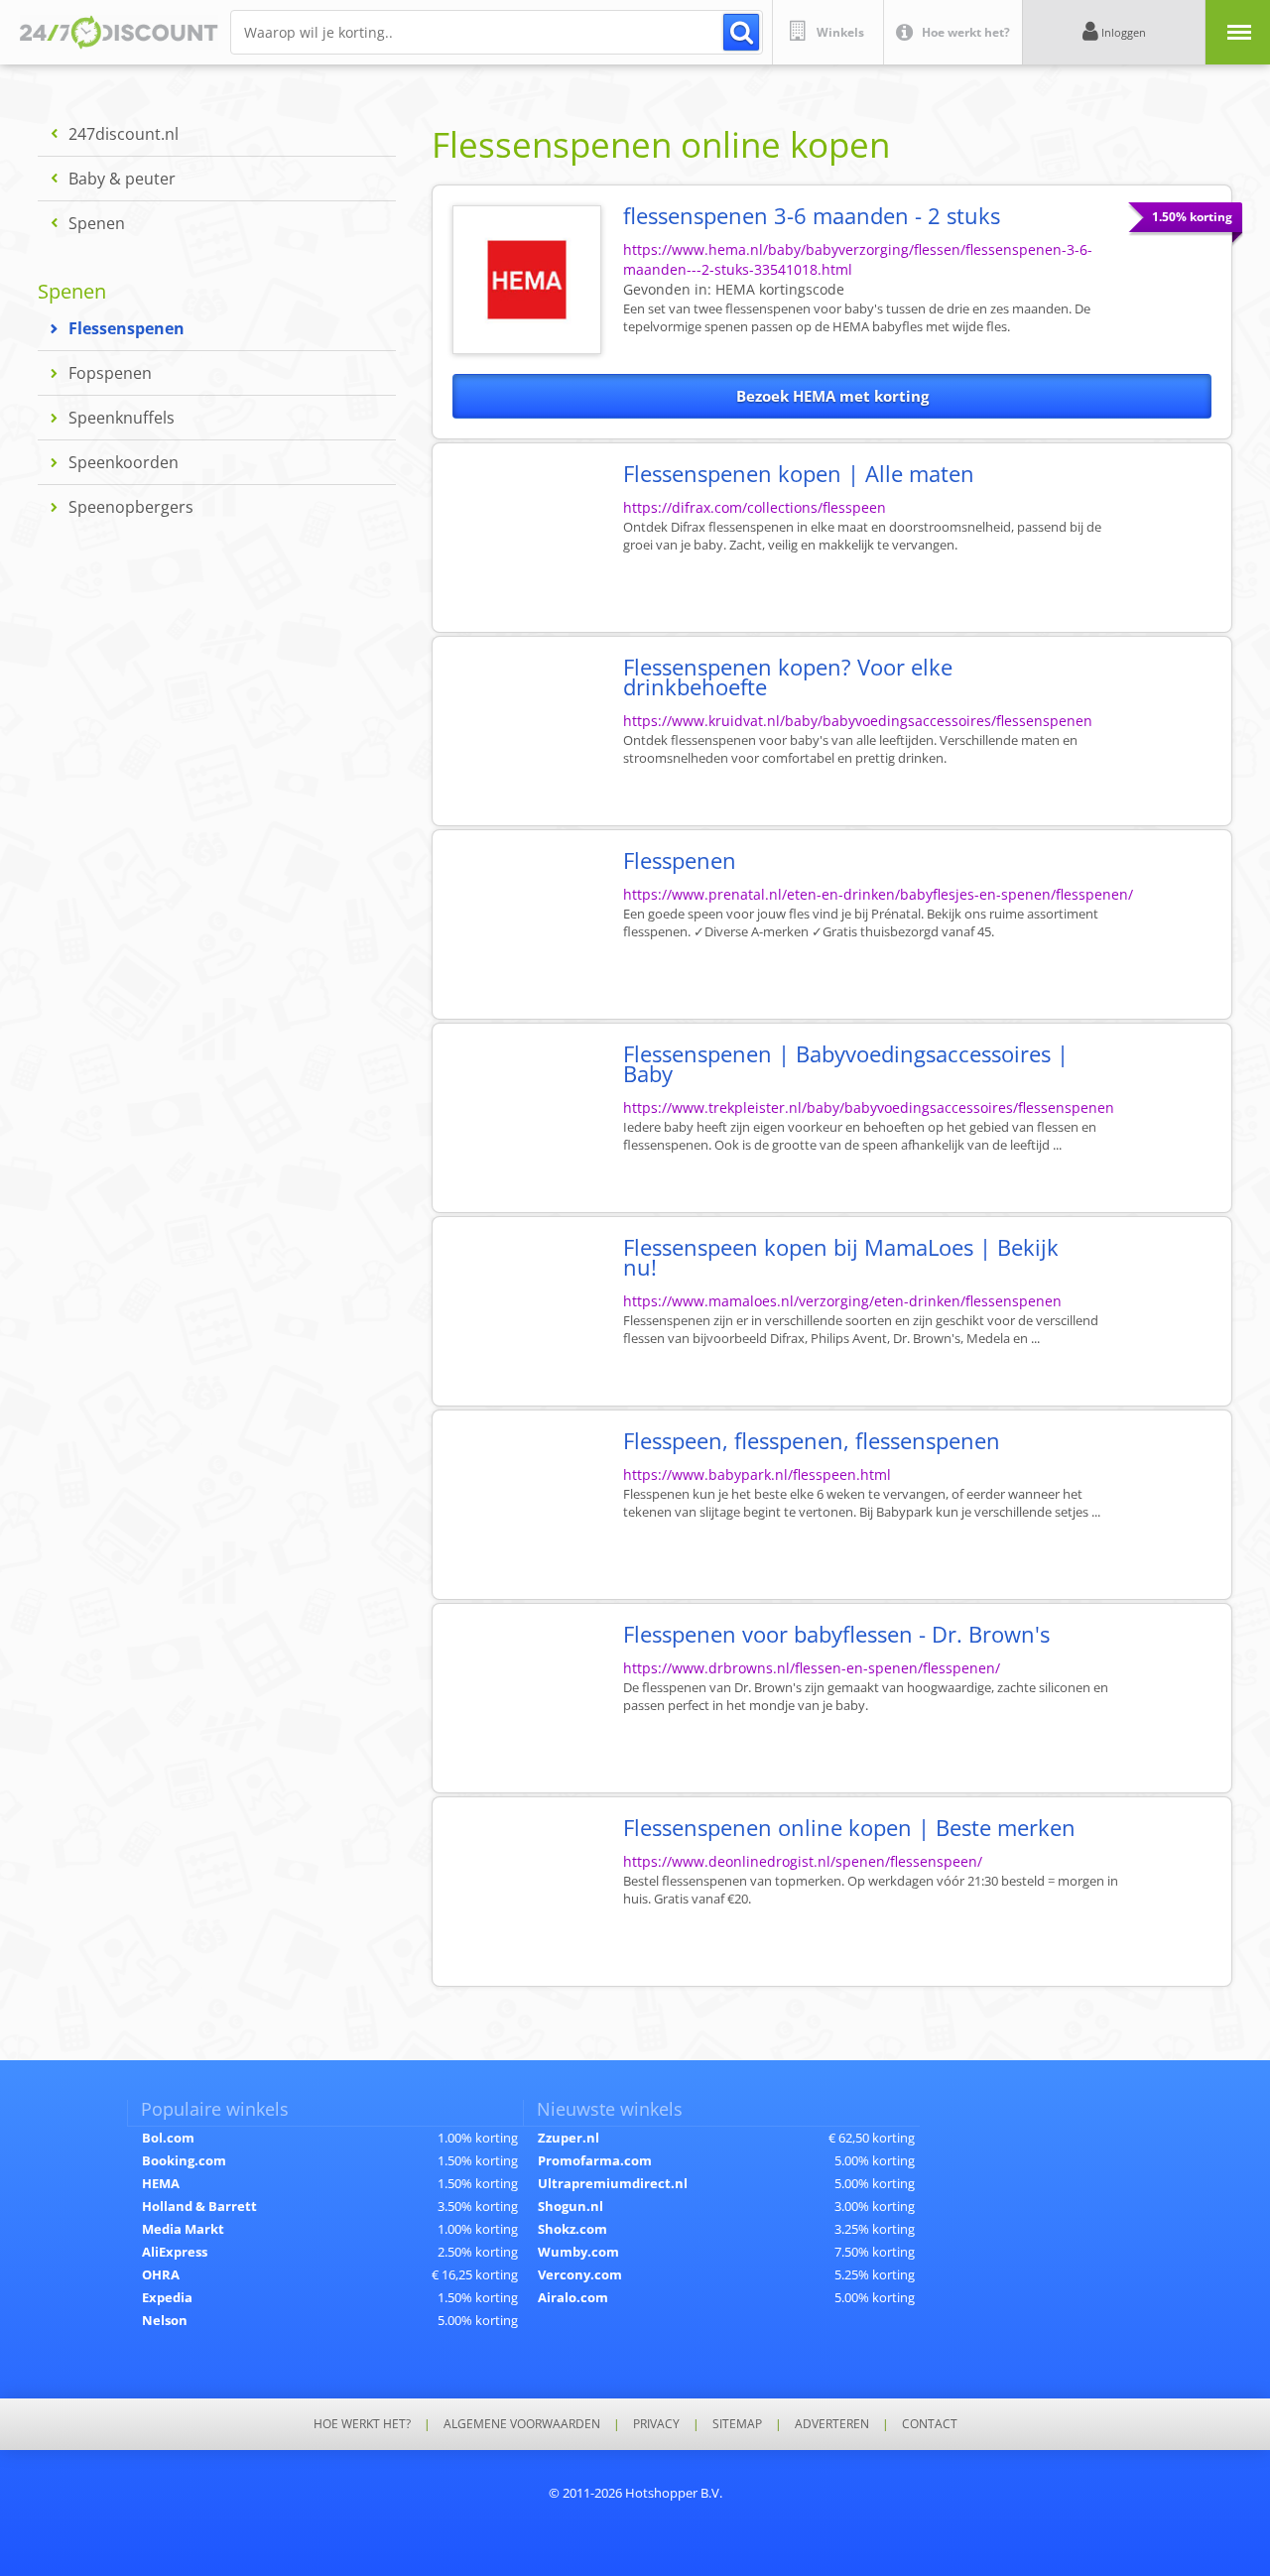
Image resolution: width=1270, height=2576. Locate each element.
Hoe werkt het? (362, 2424)
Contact (930, 2424)
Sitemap (737, 2424)
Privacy (656, 2424)
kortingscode (780, 289)
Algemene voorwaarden (522, 2424)
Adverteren (832, 2424)
